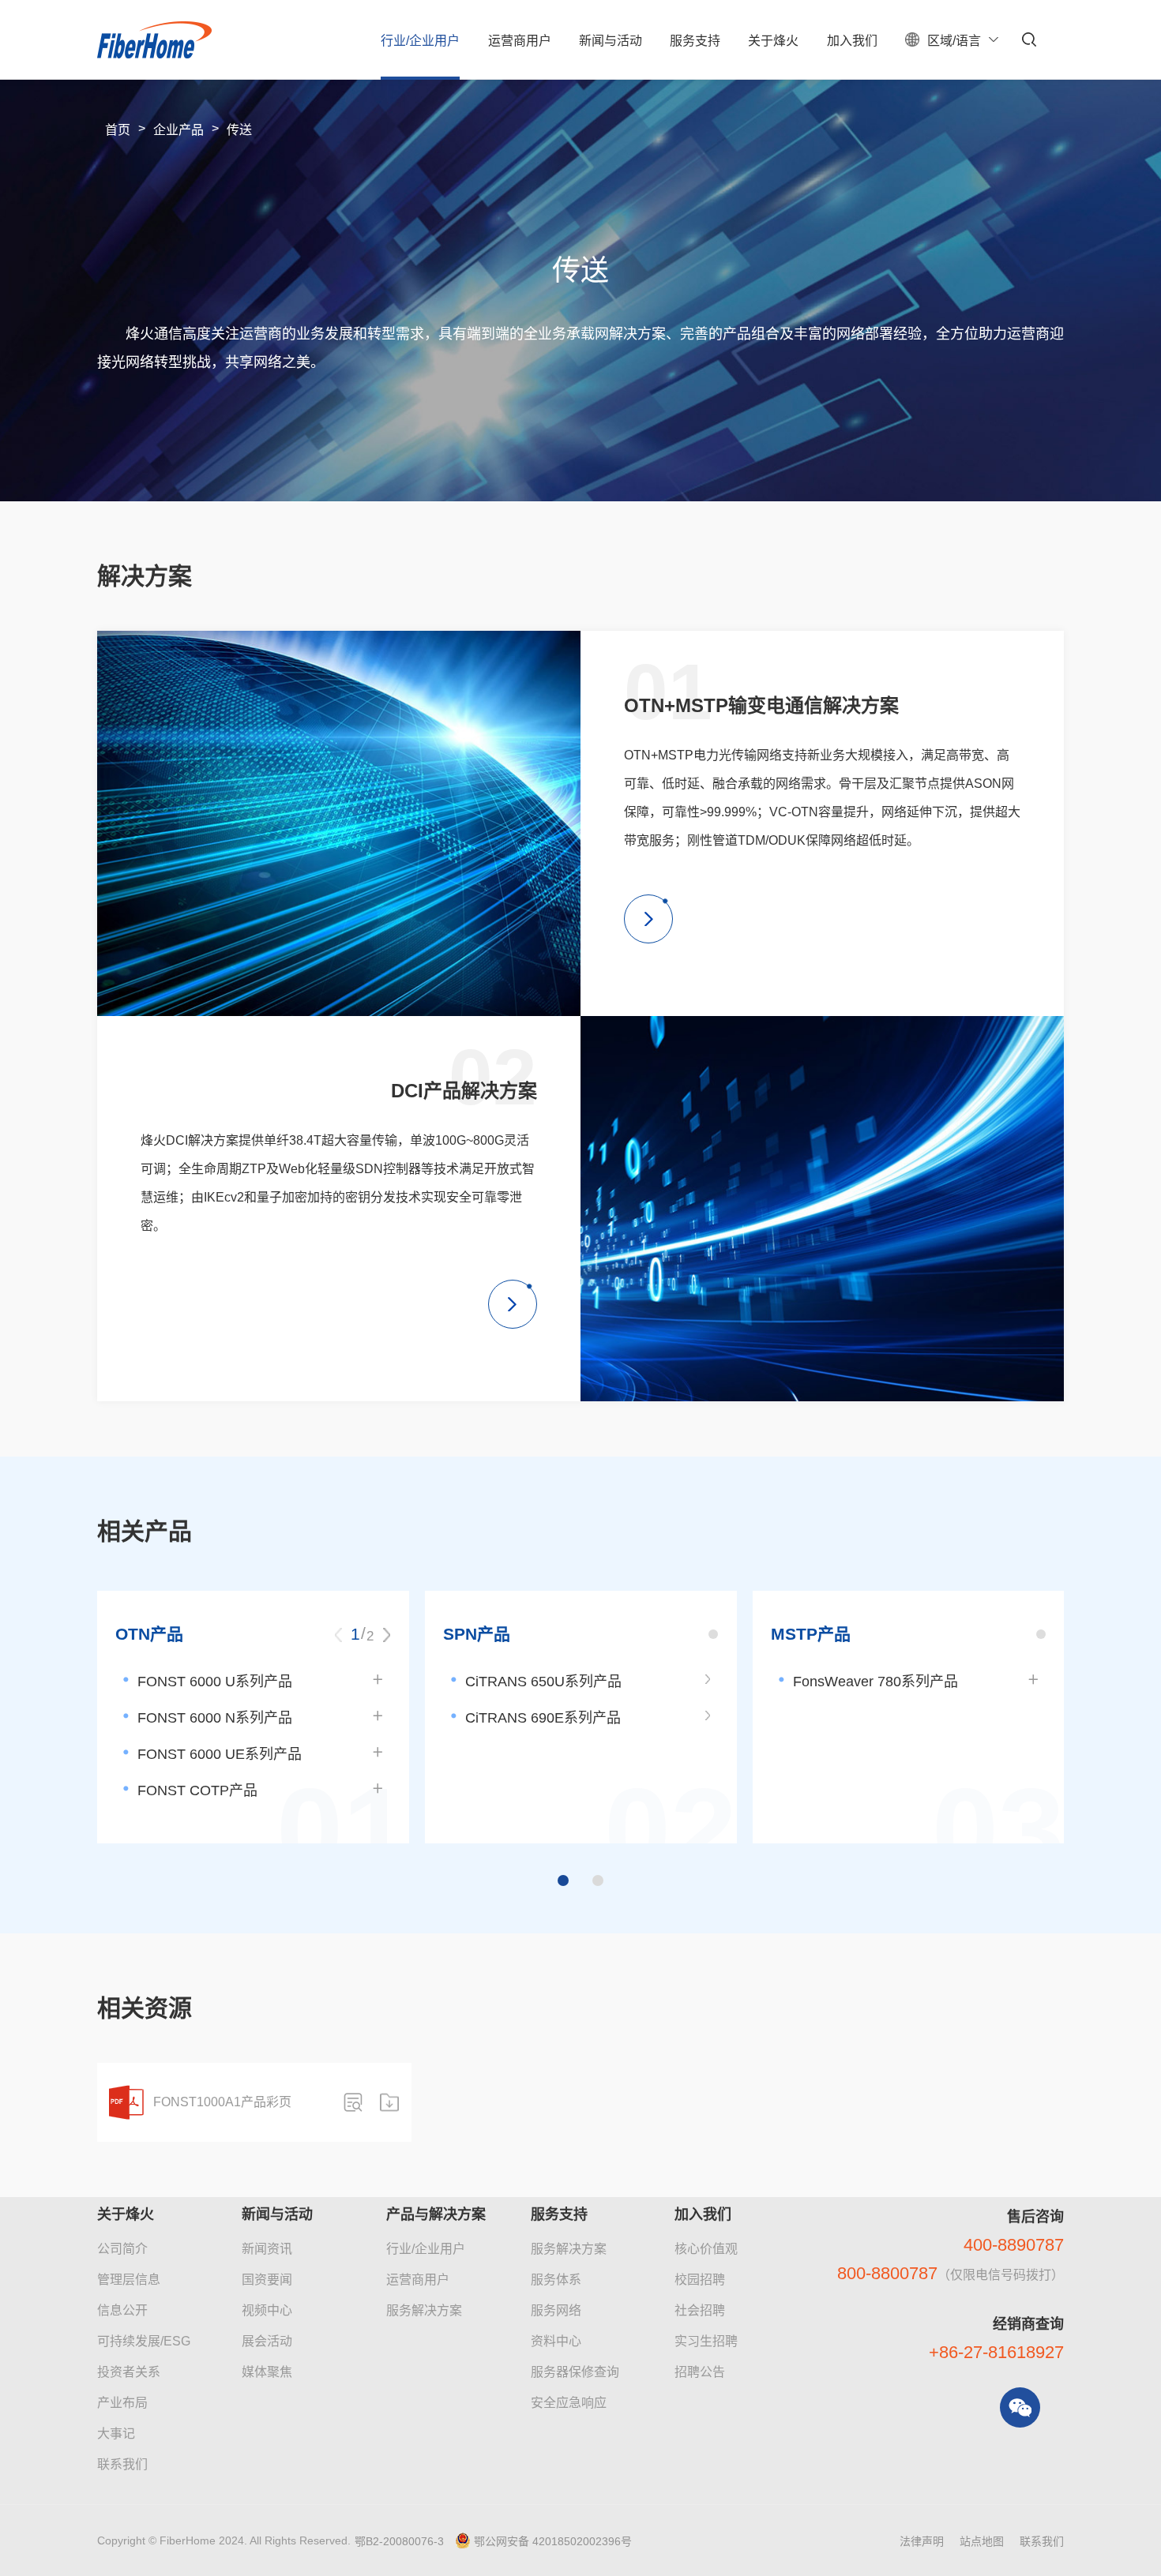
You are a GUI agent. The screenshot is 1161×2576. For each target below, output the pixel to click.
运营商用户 (418, 2280)
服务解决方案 (424, 2310)
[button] (387, 1635)
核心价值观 (706, 2249)
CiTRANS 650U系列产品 (543, 1682)
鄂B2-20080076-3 (399, 2541)
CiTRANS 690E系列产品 (543, 1718)
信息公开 (122, 2310)
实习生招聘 (706, 2341)
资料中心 (556, 2341)
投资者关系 (129, 2372)
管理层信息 (129, 2280)
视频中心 (267, 2310)
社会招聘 (700, 2310)
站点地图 (982, 2541)
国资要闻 (267, 2280)
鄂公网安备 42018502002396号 (553, 2541)
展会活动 (267, 2341)
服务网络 (556, 2310)
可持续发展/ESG (144, 2341)
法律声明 (922, 2541)
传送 (239, 130)
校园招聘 (700, 2280)
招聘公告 (700, 2372)
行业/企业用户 (426, 2249)
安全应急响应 (569, 2403)
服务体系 (556, 2280)
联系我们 (122, 2464)
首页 (118, 130)
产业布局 (122, 2403)
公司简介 (122, 2249)
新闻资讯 (267, 2249)
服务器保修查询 (575, 2372)
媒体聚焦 (267, 2372)
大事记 (116, 2434)
